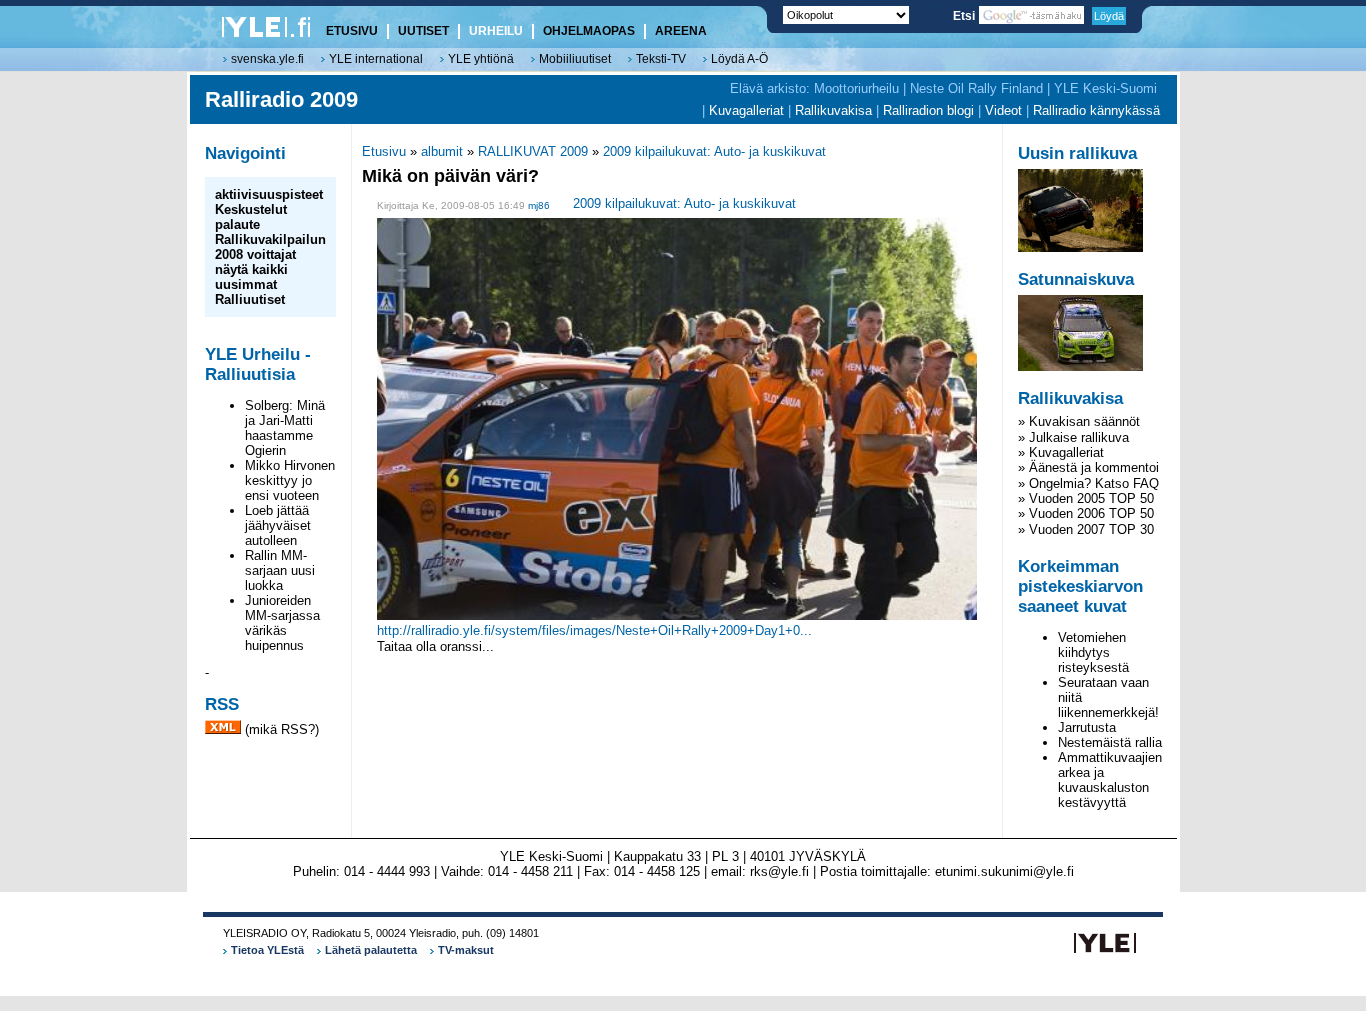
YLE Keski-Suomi (1105, 88)
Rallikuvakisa (833, 110)
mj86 (539, 205)
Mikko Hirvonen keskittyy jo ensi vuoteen (290, 480)
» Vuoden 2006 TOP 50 (1086, 513)
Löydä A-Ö (739, 59)
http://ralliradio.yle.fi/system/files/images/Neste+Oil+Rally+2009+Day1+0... (594, 630)
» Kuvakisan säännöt (1079, 421)
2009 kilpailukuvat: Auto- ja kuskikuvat (714, 151)
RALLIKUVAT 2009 (533, 151)
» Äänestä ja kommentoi (1088, 467)
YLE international (376, 59)
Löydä (1109, 16)
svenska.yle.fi (267, 59)
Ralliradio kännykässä (1096, 110)
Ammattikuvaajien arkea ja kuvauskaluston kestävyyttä (1110, 780)
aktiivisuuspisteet (269, 194)
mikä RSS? (282, 729)
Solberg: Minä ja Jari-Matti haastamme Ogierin (285, 428)
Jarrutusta (1087, 727)
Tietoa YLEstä (267, 950)
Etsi (965, 16)
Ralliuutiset (250, 299)
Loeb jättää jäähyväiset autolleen (278, 525)
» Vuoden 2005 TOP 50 (1086, 498)
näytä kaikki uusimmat (251, 277)
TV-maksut (466, 950)
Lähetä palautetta (371, 950)
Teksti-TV (661, 59)
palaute (237, 224)
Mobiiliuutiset (575, 59)
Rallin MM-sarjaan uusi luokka (280, 570)
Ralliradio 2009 (281, 99)
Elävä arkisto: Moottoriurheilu (814, 88)
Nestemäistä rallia (1110, 742)
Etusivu (384, 151)
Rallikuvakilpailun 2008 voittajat (270, 247)
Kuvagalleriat (746, 110)
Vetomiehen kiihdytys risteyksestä (1093, 652)
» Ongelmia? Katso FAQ (1088, 483)
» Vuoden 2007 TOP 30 (1086, 529)
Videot (1003, 110)
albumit (442, 151)
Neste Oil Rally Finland (976, 88)
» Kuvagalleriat (1061, 452)
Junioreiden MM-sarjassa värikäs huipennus (282, 623)
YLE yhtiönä (481, 59)
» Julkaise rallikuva (1073, 437)
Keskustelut (251, 209)
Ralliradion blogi (928, 110)
